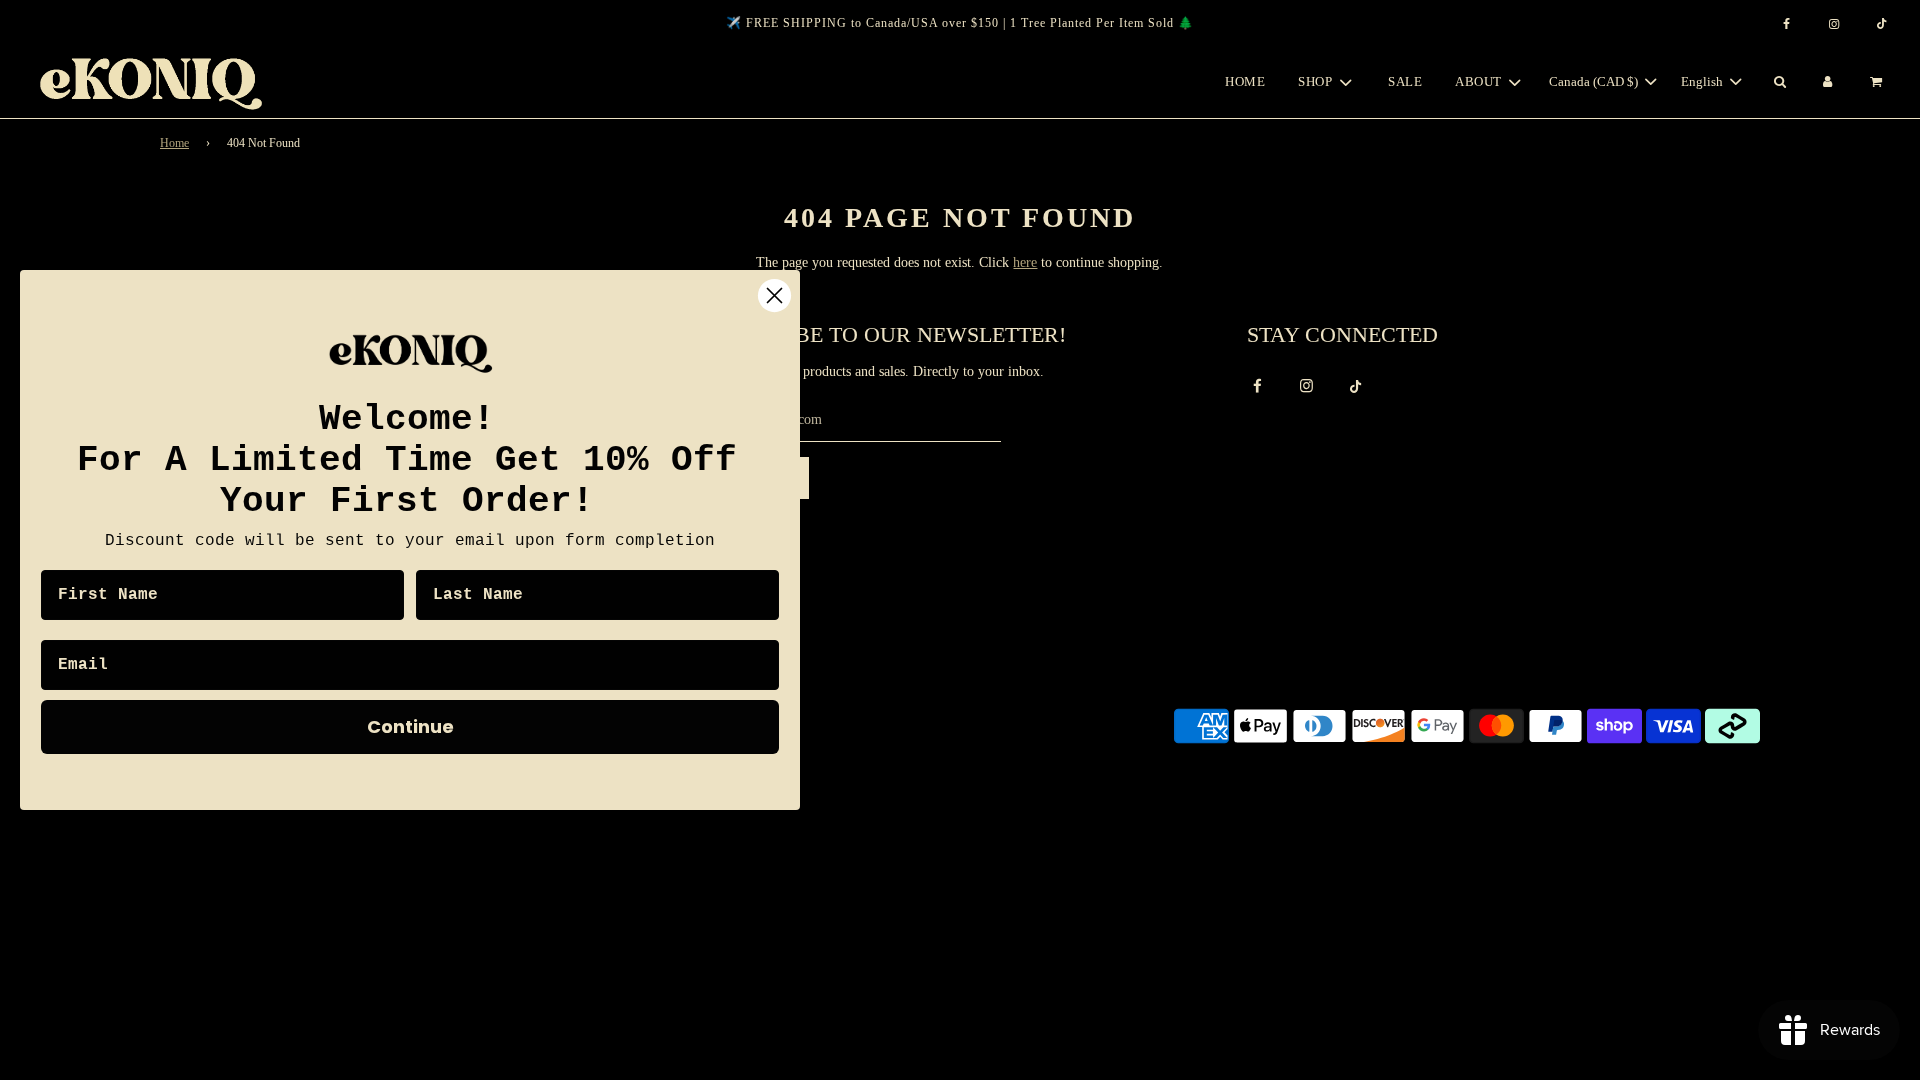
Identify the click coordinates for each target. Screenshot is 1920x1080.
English (1703, 81)
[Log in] (1828, 82)
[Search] (1779, 82)
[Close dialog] (774, 295)
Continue (410, 726)
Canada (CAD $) (1595, 81)
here (1025, 262)
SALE (1405, 81)
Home (1245, 81)
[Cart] (1878, 82)
